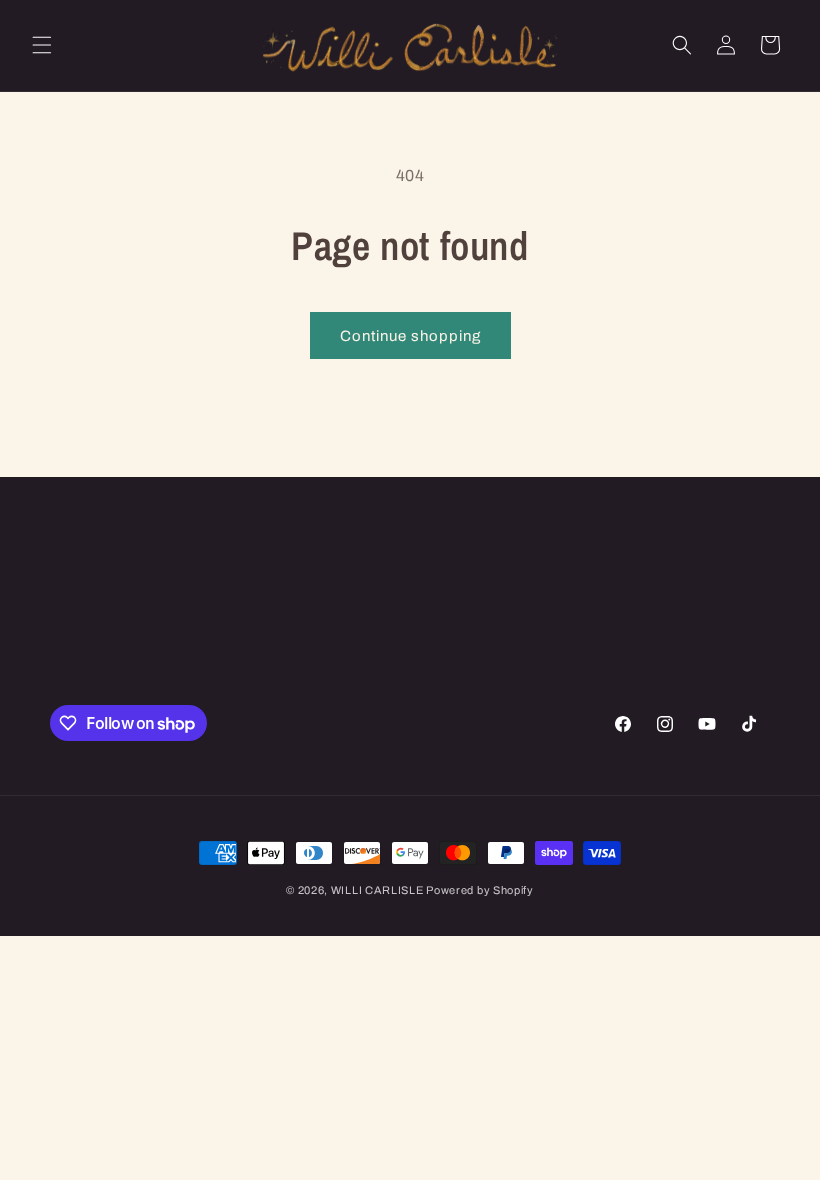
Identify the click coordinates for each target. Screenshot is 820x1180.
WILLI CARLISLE (379, 890)
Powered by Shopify (480, 890)
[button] (42, 45)
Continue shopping (410, 336)
